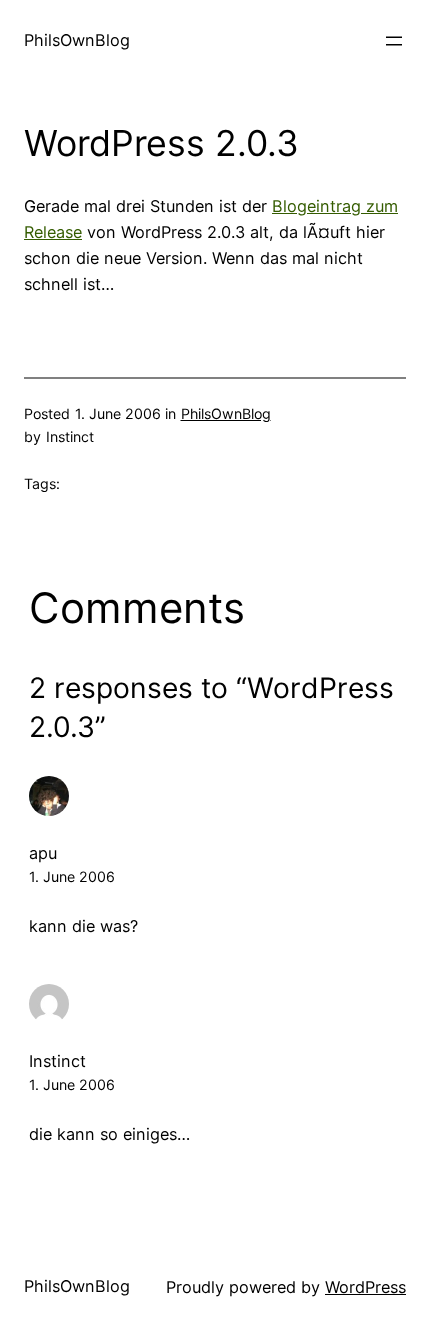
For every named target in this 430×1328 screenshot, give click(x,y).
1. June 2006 (72, 876)
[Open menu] (394, 41)
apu (43, 853)
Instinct (57, 1061)
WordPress (365, 1287)
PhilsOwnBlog (77, 40)
